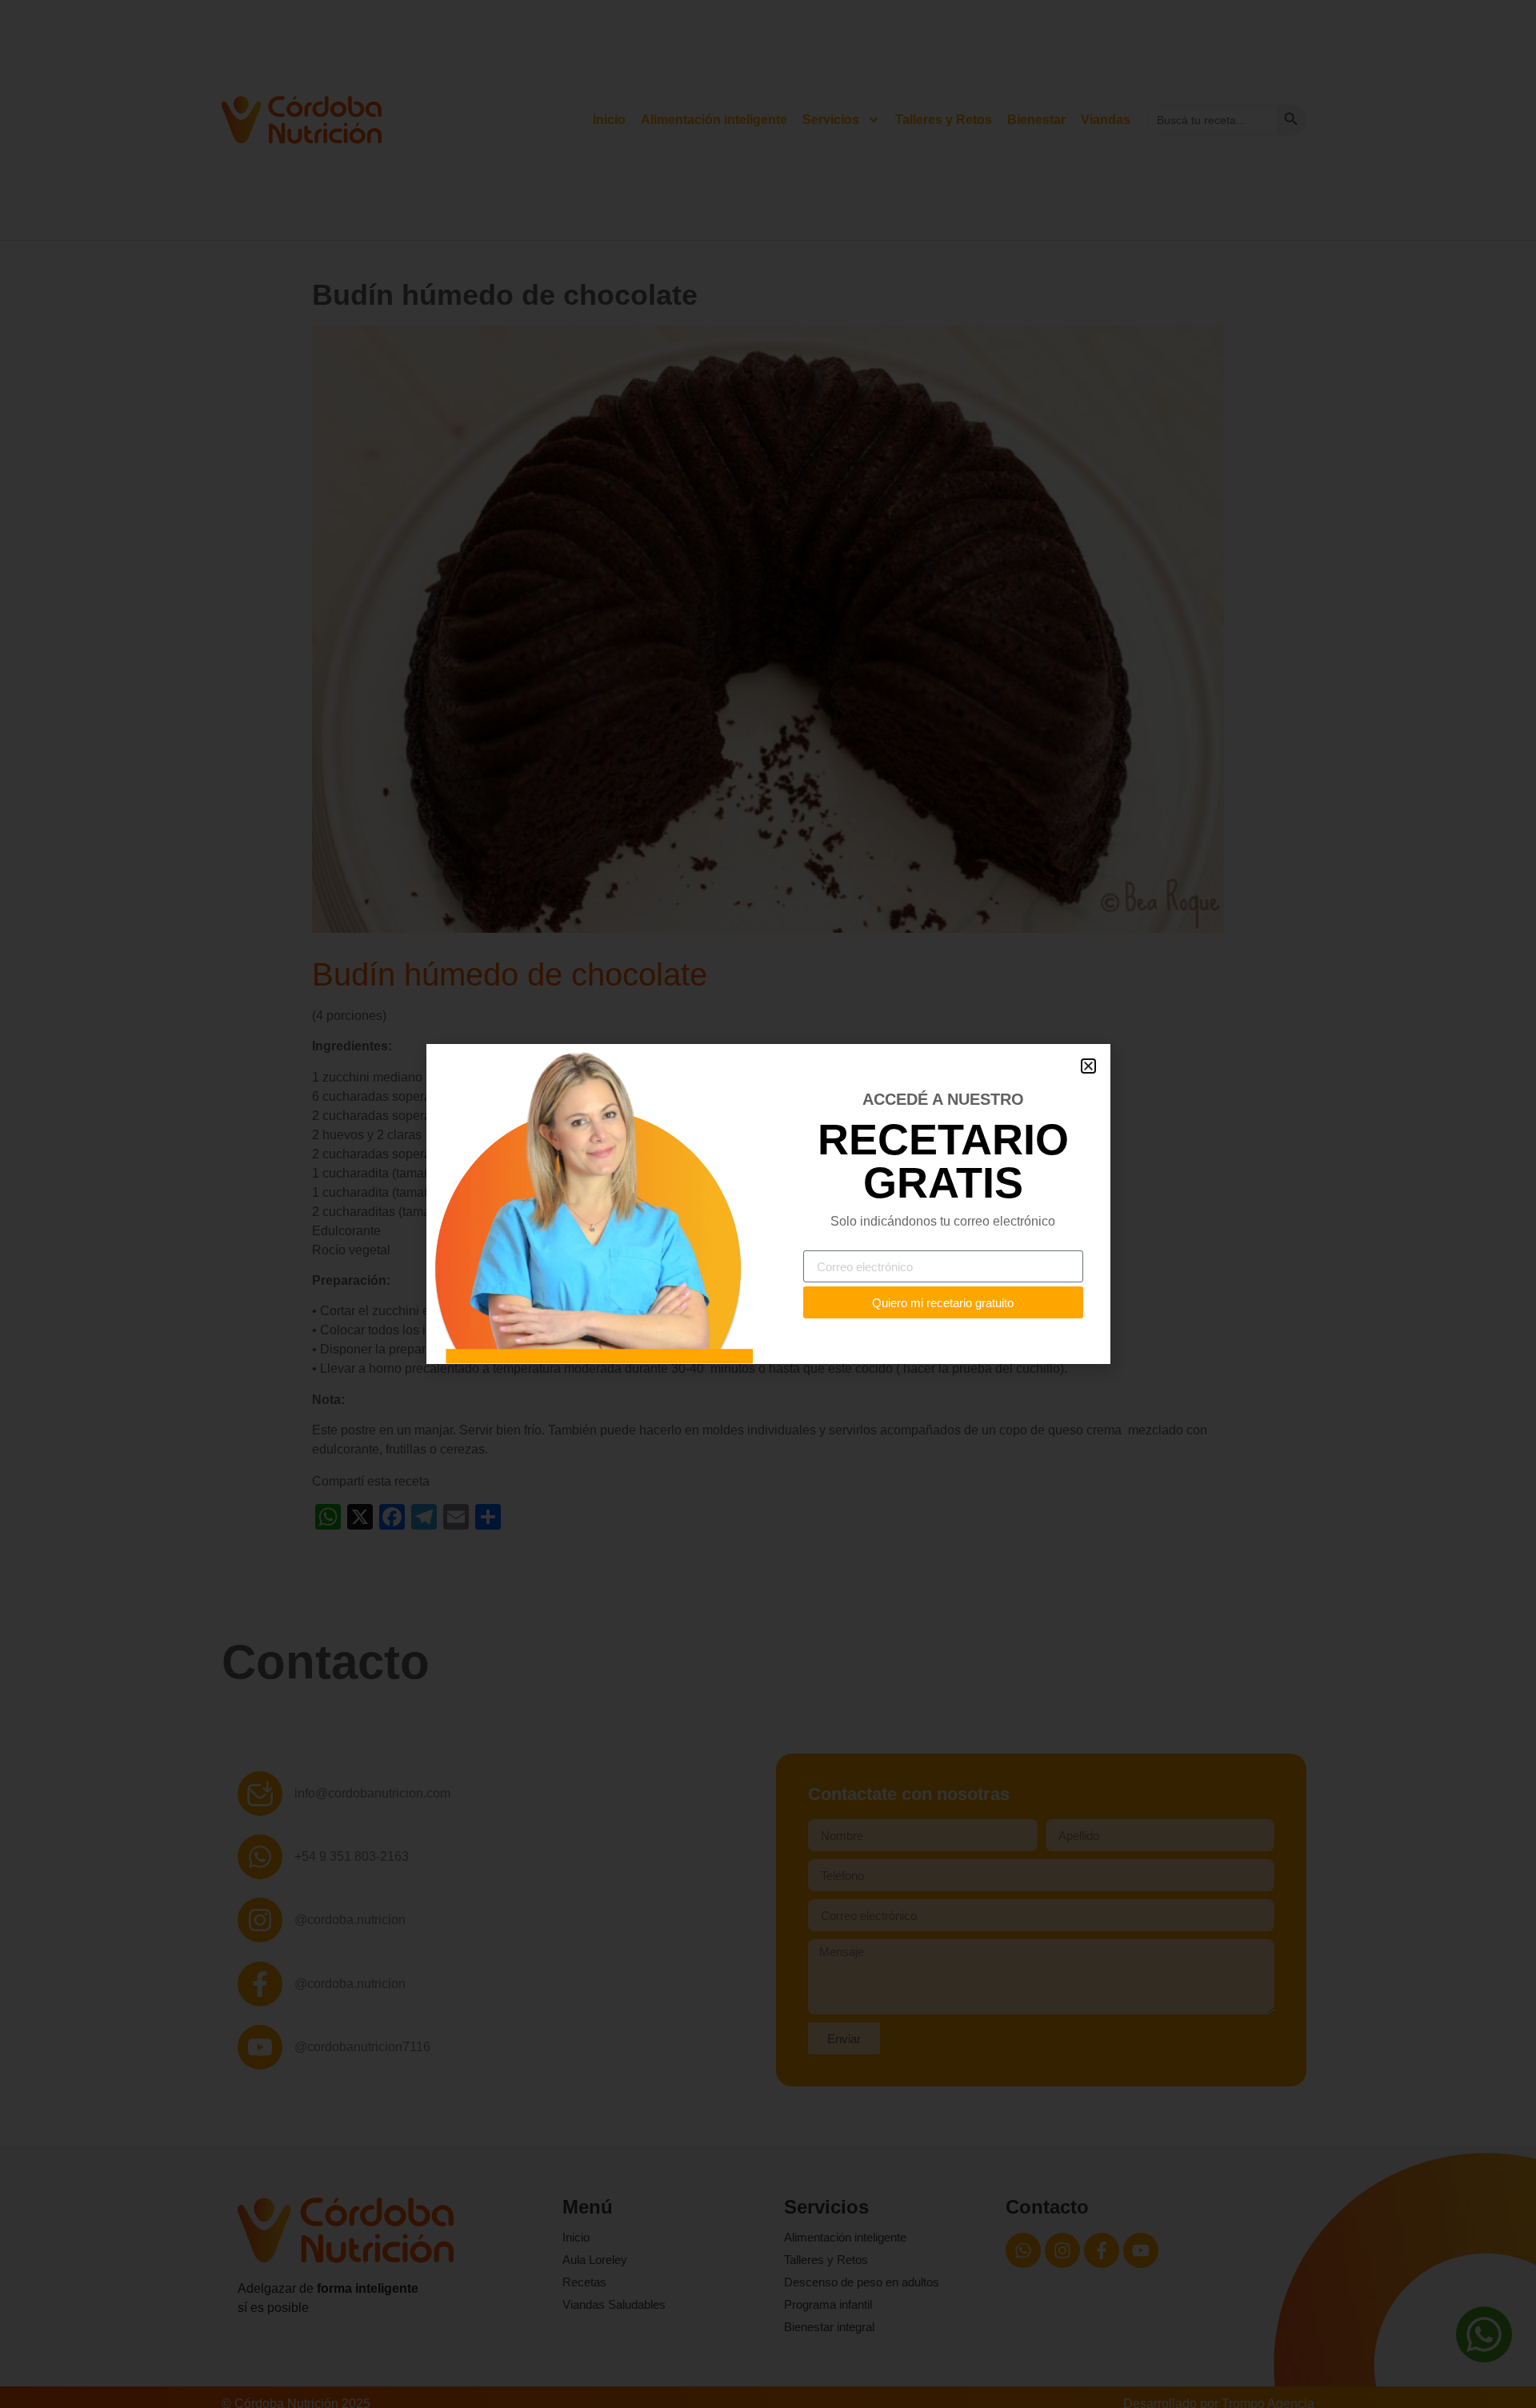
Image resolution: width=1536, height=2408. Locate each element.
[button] (1088, 1066)
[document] (768, 1204)
